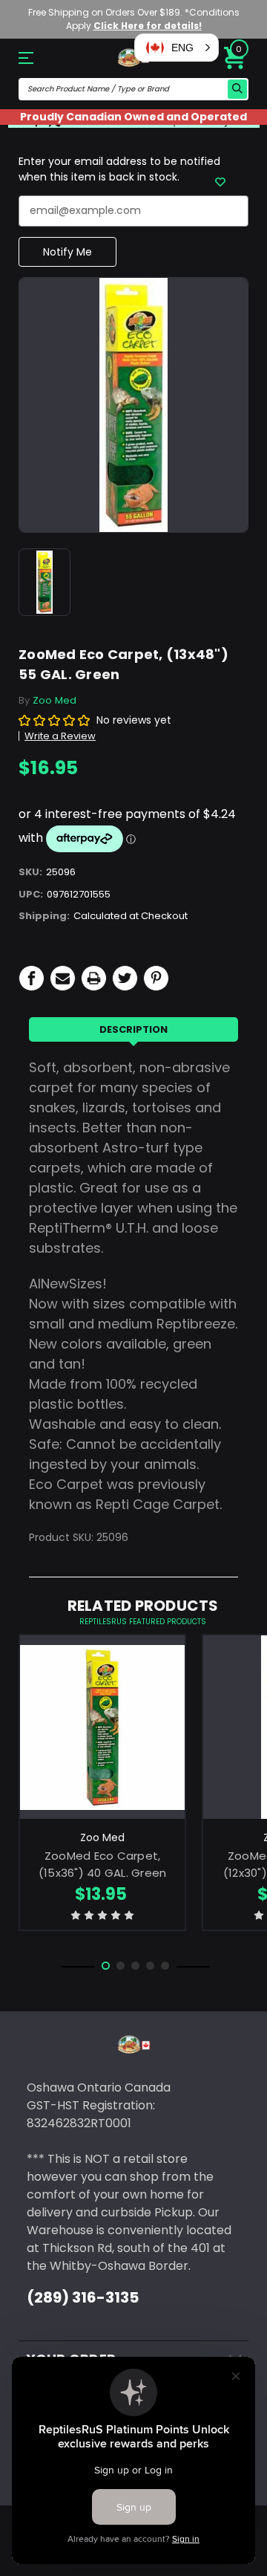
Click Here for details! (148, 26)
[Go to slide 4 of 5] (150, 1966)
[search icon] (237, 89)
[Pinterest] (156, 978)
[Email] (63, 978)
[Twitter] (125, 978)
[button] (177, 48)
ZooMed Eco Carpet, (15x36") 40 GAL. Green (103, 1864)
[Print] (94, 978)
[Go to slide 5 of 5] (165, 1966)
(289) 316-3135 (83, 2297)
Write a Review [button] (60, 736)
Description (133, 1029)
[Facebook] (32, 978)
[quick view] (103, 1746)
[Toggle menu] (36, 58)
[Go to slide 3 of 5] (135, 1966)
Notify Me (67, 252)
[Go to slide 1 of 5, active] (106, 1966)
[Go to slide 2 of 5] (121, 1966)
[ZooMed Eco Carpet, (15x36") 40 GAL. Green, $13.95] (102, 1727)
